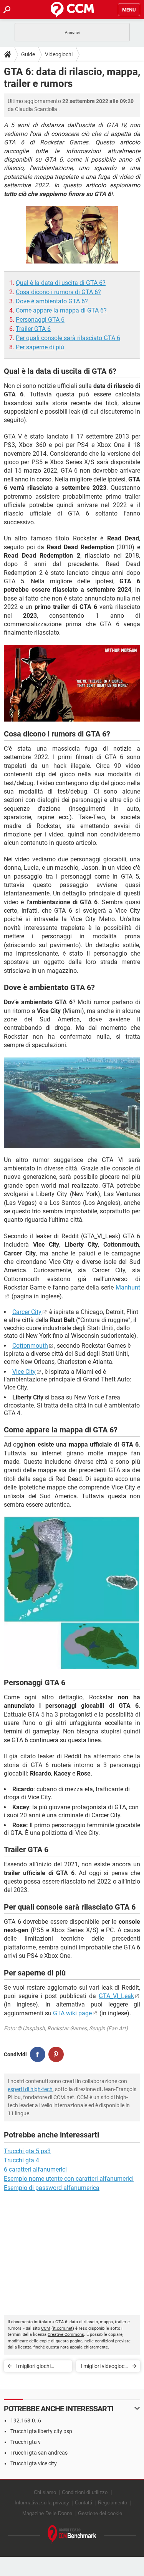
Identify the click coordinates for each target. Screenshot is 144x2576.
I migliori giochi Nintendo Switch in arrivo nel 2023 (38, 2367)
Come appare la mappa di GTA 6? (61, 310)
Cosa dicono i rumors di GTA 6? (58, 292)
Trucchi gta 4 (22, 2160)
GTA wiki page (72, 2013)
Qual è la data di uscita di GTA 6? (61, 283)
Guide (28, 54)
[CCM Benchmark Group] (72, 2534)
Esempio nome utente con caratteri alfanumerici (69, 2179)
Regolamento (113, 2503)
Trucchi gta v (26, 2442)
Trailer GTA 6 (33, 329)
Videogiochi (59, 54)
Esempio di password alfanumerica (52, 2188)
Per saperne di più (40, 347)
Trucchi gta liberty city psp (41, 2431)
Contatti (84, 2503)
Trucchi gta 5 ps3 (27, 2151)
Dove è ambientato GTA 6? (52, 301)
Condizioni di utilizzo (85, 2492)
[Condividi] (38, 2054)
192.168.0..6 (26, 2421)
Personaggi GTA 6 (40, 320)
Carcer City (27, 1312)
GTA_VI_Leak (116, 1996)
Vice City (24, 1372)
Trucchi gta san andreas (39, 2453)
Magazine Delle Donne (47, 2513)
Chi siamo (45, 2492)
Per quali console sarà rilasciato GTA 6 (68, 338)
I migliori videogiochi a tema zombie (105, 2367)
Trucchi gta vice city (34, 2463)
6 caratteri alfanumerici (35, 2169)
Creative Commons (66, 2335)
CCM (46, 2328)
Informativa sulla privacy (42, 2503)
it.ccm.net (63, 2328)
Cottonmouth (30, 1346)
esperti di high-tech (30, 2089)
